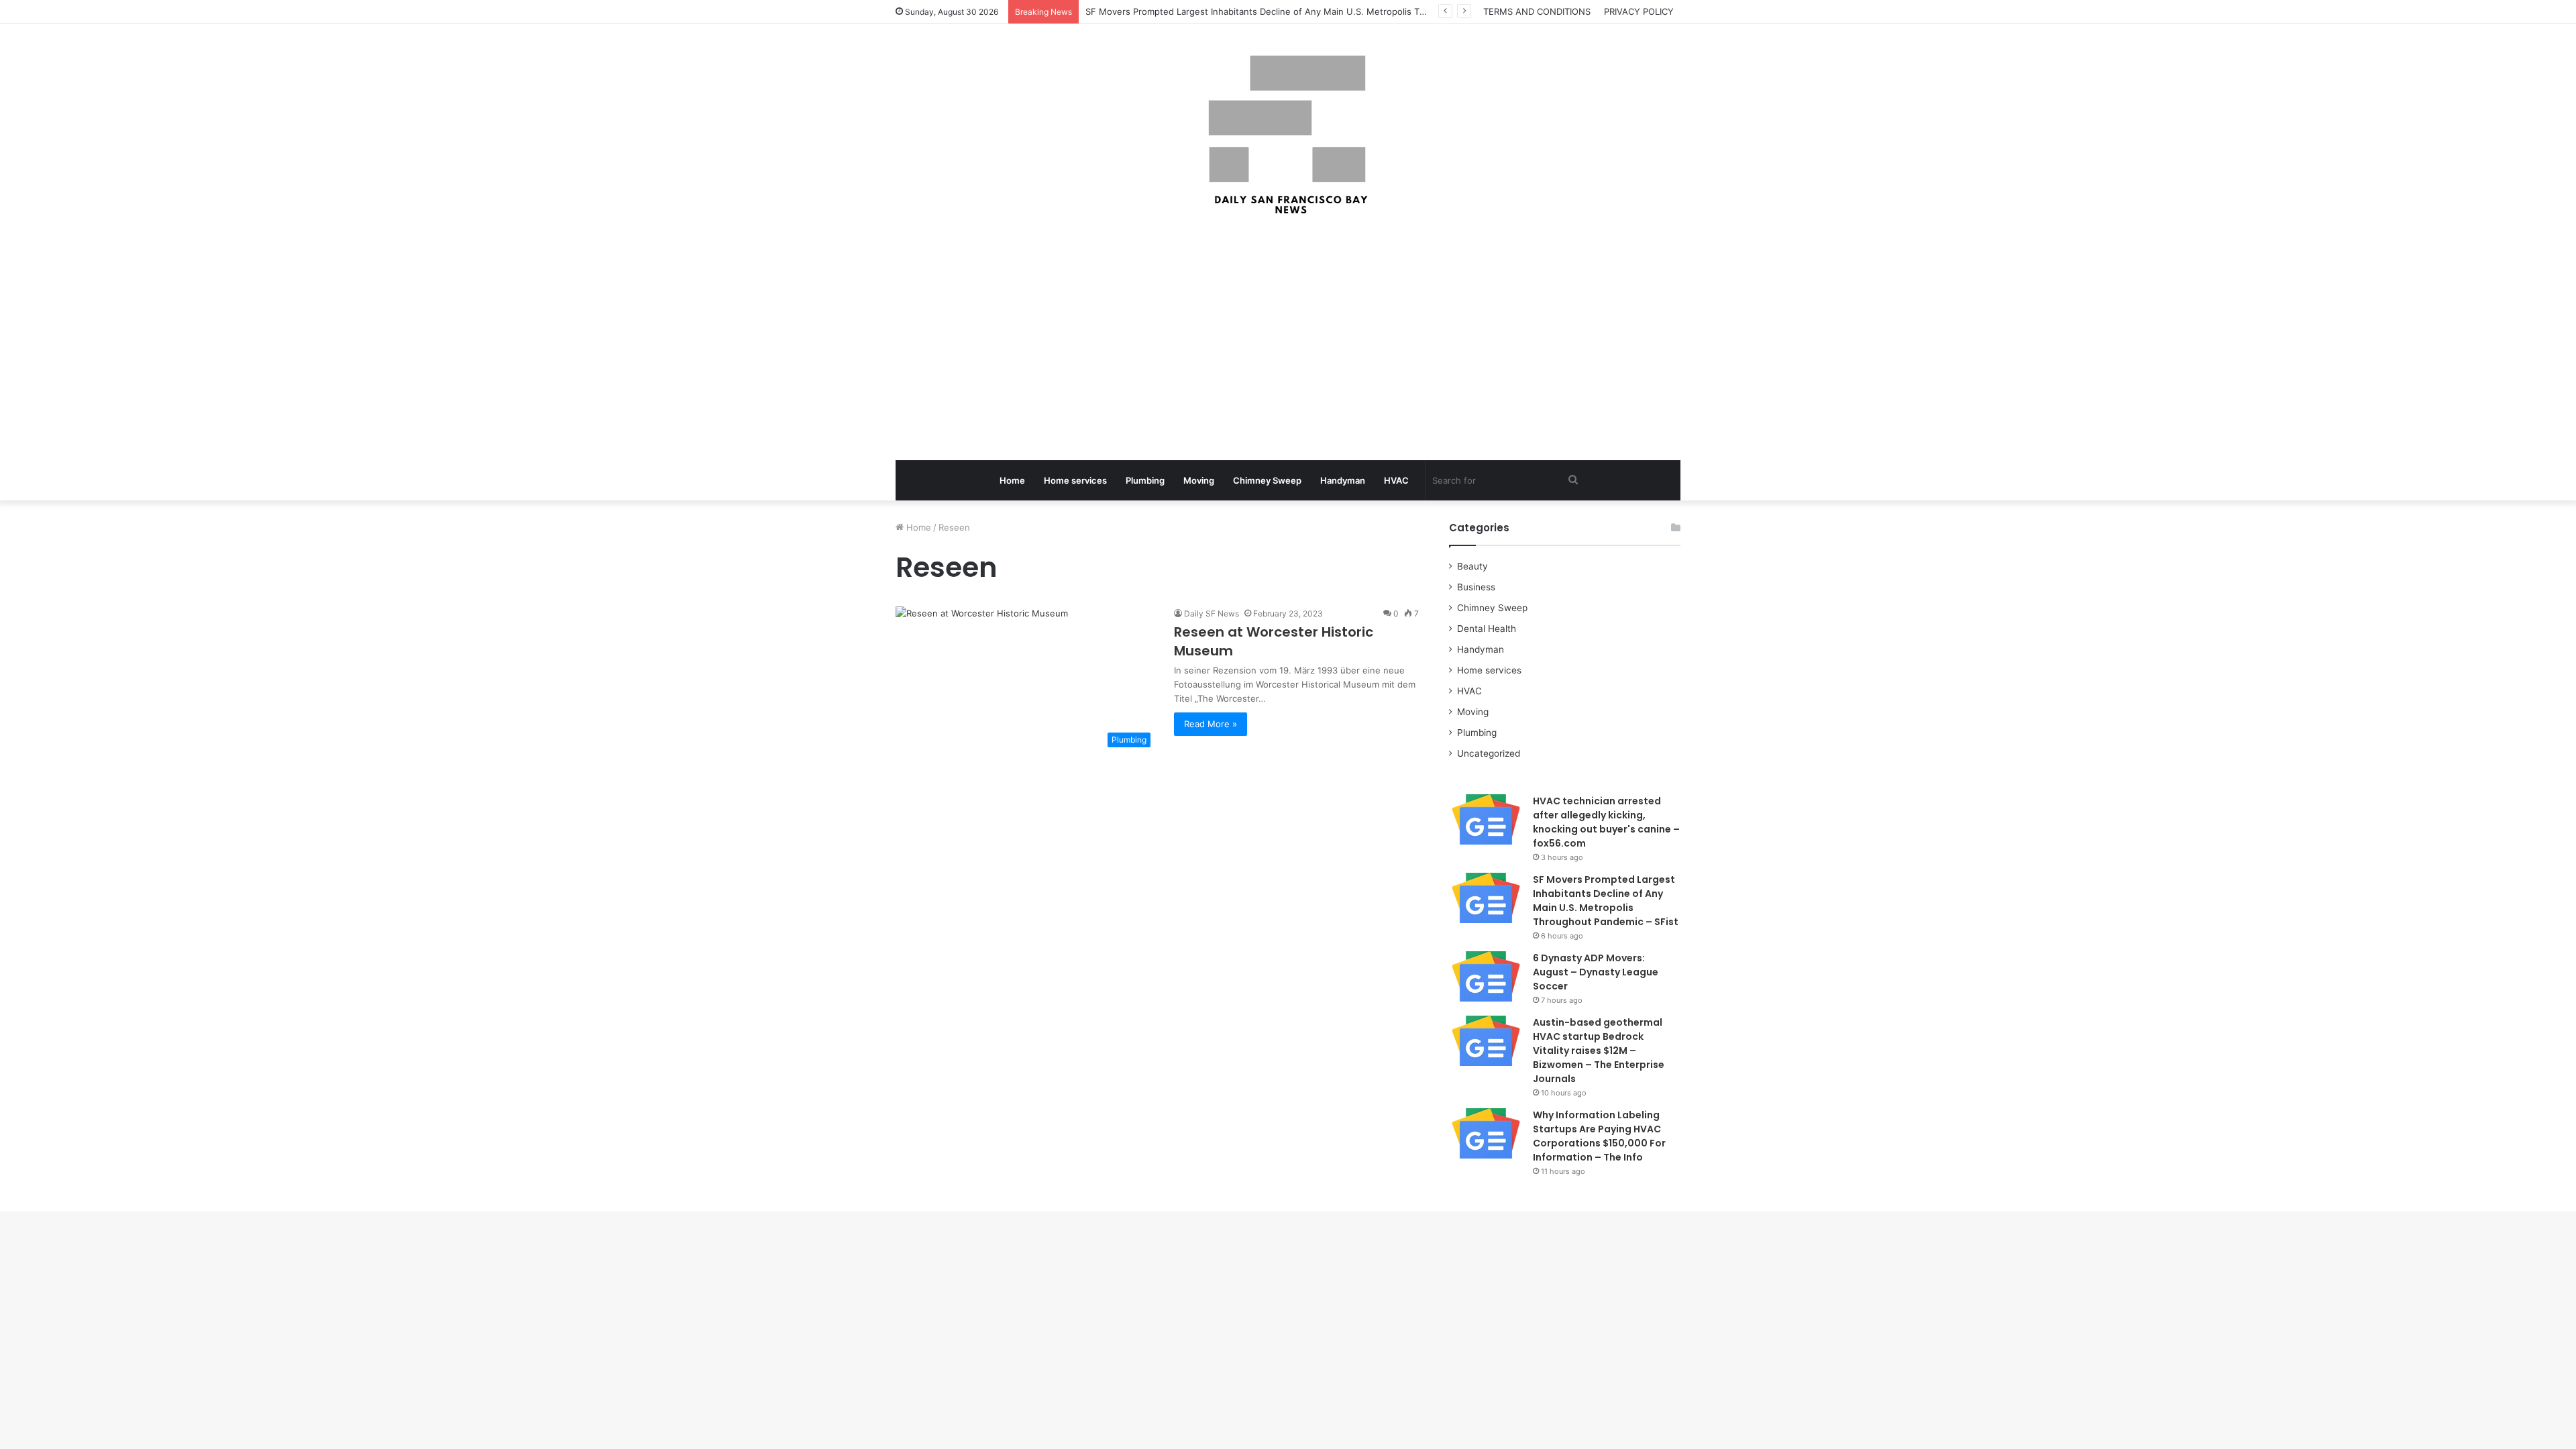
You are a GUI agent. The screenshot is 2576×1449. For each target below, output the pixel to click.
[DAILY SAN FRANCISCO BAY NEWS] (1288, 135)
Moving (1199, 480)
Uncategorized (1489, 753)
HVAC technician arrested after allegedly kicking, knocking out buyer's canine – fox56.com (1606, 822)
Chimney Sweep (1267, 480)
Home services (1075, 480)
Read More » (1211, 724)
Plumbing (1145, 480)
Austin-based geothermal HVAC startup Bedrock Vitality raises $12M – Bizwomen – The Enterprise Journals (1599, 1051)
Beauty (1472, 566)
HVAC (1396, 480)
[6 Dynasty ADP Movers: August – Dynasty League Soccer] (1486, 976)
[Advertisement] (1288, 339)
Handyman (1343, 480)
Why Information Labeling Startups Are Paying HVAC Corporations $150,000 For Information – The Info (1599, 1136)
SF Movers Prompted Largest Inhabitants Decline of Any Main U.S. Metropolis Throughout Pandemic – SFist (1606, 901)
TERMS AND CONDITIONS (1537, 11)
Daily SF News (1212, 613)
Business (1476, 587)
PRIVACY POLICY (1639, 11)
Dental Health (1487, 629)
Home (1012, 480)
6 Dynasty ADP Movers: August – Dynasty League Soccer (1596, 972)
